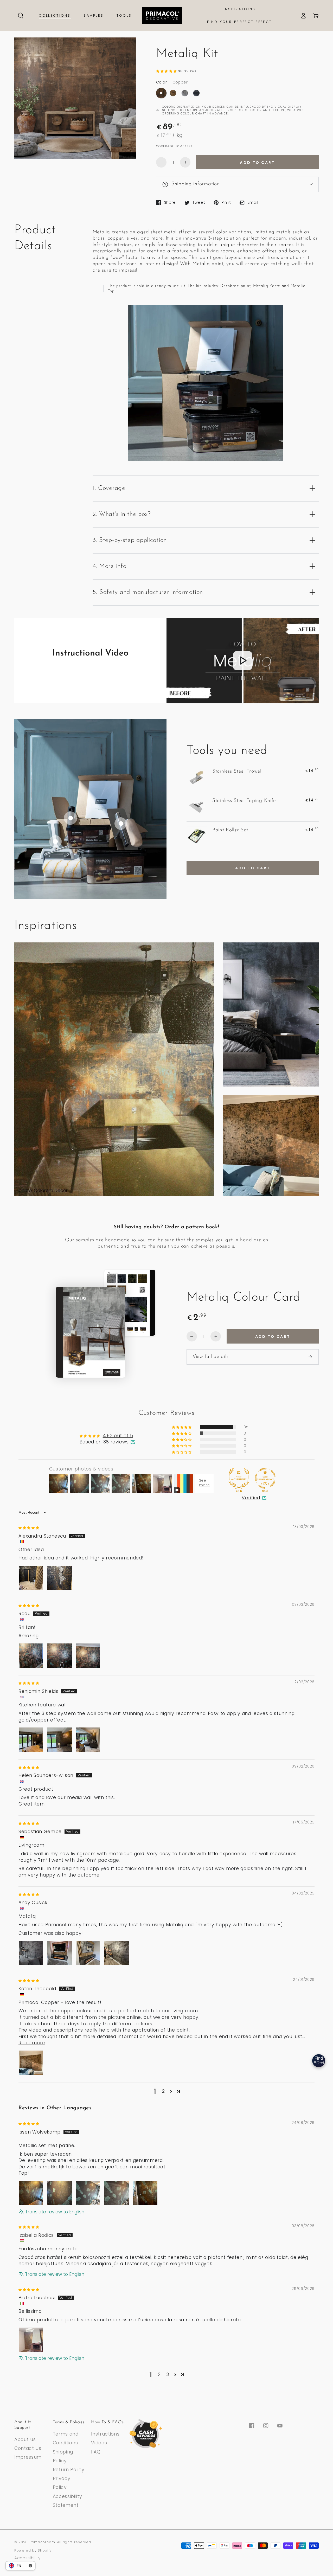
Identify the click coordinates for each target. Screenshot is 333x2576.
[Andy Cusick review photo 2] (60, 1953)
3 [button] (168, 2374)
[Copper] (161, 93)
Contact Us (28, 2448)
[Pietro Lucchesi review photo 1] (31, 2340)
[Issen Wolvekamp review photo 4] (117, 2193)
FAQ (96, 2452)
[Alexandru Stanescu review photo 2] (60, 1578)
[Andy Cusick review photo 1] (31, 1953)
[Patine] (173, 93)
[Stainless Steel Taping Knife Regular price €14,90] (55, 841)
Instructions (105, 2434)
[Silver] (185, 93)
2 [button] (164, 2091)
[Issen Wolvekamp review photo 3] (88, 2193)
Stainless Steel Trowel (237, 771)
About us (25, 2439)
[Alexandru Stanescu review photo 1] (31, 1578)
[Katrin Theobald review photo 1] (31, 2063)
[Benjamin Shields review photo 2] (60, 1740)
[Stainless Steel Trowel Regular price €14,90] (121, 824)
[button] (21, 16)
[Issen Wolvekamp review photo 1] (31, 2193)
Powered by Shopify (33, 2550)
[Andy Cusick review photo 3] (88, 1953)
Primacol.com (42, 2542)
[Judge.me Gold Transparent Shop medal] (265, 1478)
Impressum (28, 2457)
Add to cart (257, 163)
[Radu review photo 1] (31, 1656)
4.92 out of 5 (118, 1436)
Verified (251, 1498)
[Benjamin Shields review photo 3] (88, 1740)
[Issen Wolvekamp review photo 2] (60, 2193)
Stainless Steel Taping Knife (244, 801)
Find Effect (319, 2061)
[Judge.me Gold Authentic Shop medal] (239, 1478)
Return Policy (69, 2470)
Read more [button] (32, 2043)
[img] (29, 1527)
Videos (99, 2443)
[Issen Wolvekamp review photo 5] (145, 2193)
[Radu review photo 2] (60, 1656)
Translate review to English (55, 2212)
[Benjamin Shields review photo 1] (31, 1740)
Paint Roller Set (230, 830)
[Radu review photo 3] (88, 1656)
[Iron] (196, 93)
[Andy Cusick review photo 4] (117, 1953)
